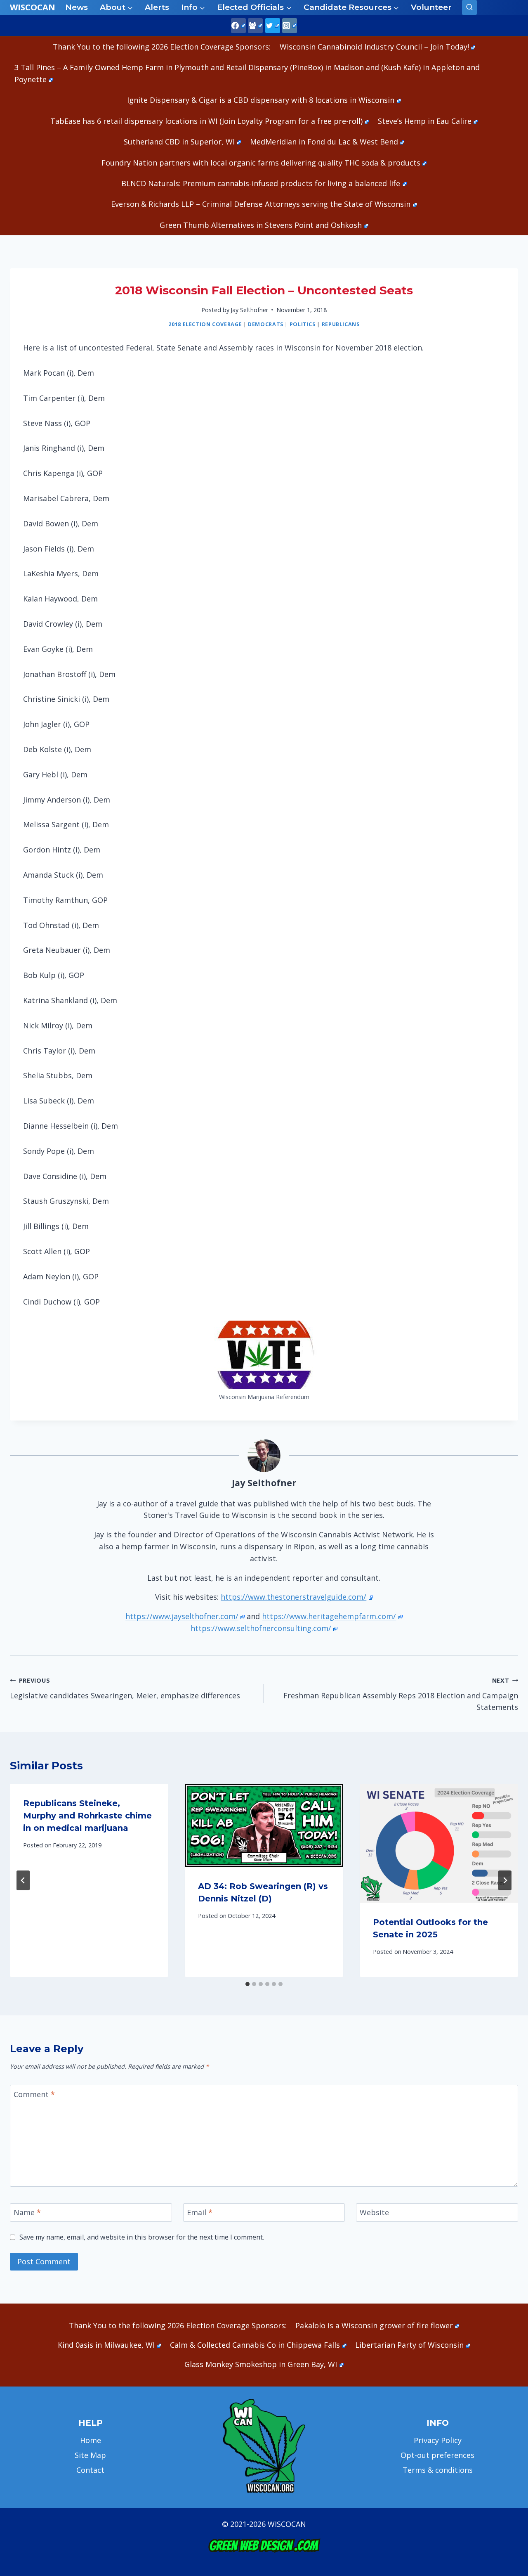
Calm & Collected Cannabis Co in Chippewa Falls (255, 2345)
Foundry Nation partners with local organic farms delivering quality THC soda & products (261, 163)
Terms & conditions (438, 2470)
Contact (90, 2470)
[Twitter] (273, 26)
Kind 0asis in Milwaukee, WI (106, 2345)
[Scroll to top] (508, 2440)
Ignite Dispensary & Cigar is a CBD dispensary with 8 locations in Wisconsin (261, 100)
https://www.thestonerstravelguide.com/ (293, 1597)
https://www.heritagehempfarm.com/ (329, 1616)
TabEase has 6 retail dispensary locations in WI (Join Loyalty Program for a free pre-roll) (206, 121)
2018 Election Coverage (205, 324)
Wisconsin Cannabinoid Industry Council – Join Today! (374, 47)
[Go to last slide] (23, 1880)
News (77, 7)
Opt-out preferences (437, 2455)
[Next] (505, 1880)
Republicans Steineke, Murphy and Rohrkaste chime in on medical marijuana (87, 1816)
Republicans (341, 324)
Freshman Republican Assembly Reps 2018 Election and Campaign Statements (401, 1694)
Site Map (90, 2455)
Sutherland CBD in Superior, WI (179, 142)
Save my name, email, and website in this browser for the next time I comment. (142, 2237)
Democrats (266, 324)
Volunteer (431, 7)
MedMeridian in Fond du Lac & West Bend (324, 142)
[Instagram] (290, 26)
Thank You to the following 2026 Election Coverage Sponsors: (162, 47)
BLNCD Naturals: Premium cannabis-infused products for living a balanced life (261, 183)
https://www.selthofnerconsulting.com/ (261, 1628)
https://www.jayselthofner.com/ (182, 1616)
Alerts (157, 7)
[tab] (247, 1984)
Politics (303, 324)
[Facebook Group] (255, 26)
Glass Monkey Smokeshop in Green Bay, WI (261, 2364)
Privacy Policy (438, 2440)
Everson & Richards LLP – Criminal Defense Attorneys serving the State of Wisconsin (261, 204)
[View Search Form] (469, 7)
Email (200, 2213)
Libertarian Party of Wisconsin (409, 2345)
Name (27, 2213)
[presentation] (264, 1825)
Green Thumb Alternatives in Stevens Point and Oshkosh (261, 225)
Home (91, 2440)
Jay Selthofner (249, 310)
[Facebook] (238, 26)
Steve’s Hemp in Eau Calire (425, 121)
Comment (34, 2094)
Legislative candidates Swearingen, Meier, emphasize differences (125, 1688)
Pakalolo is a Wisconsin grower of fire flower (374, 2325)
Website (374, 2213)
